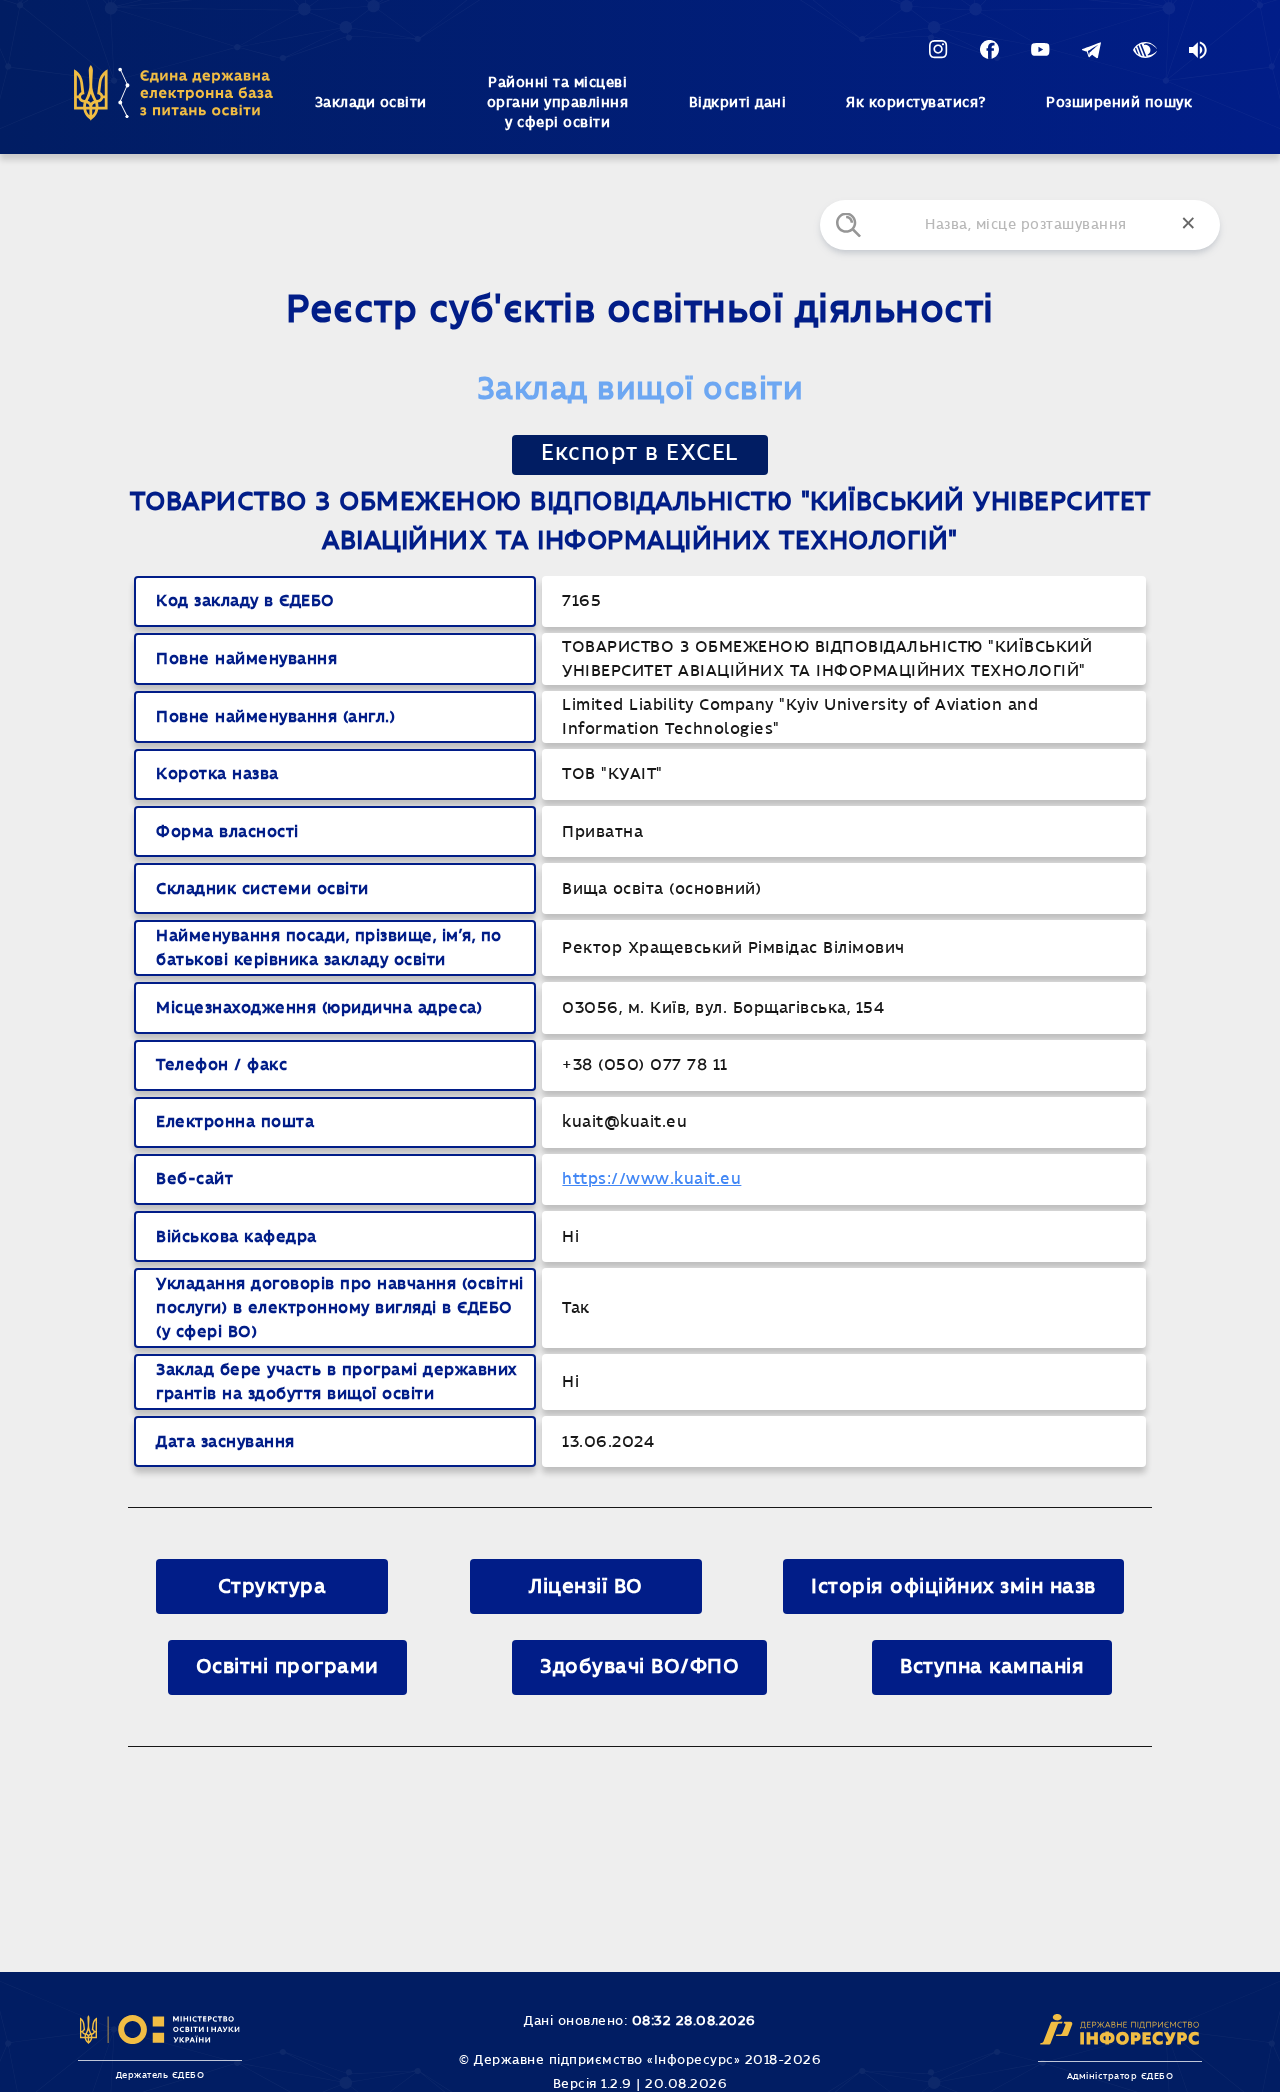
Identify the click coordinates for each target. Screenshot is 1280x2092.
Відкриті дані (738, 103)
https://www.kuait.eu (651, 1179)
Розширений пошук (1119, 103)
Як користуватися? (916, 103)
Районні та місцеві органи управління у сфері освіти (558, 103)
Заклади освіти (371, 103)
